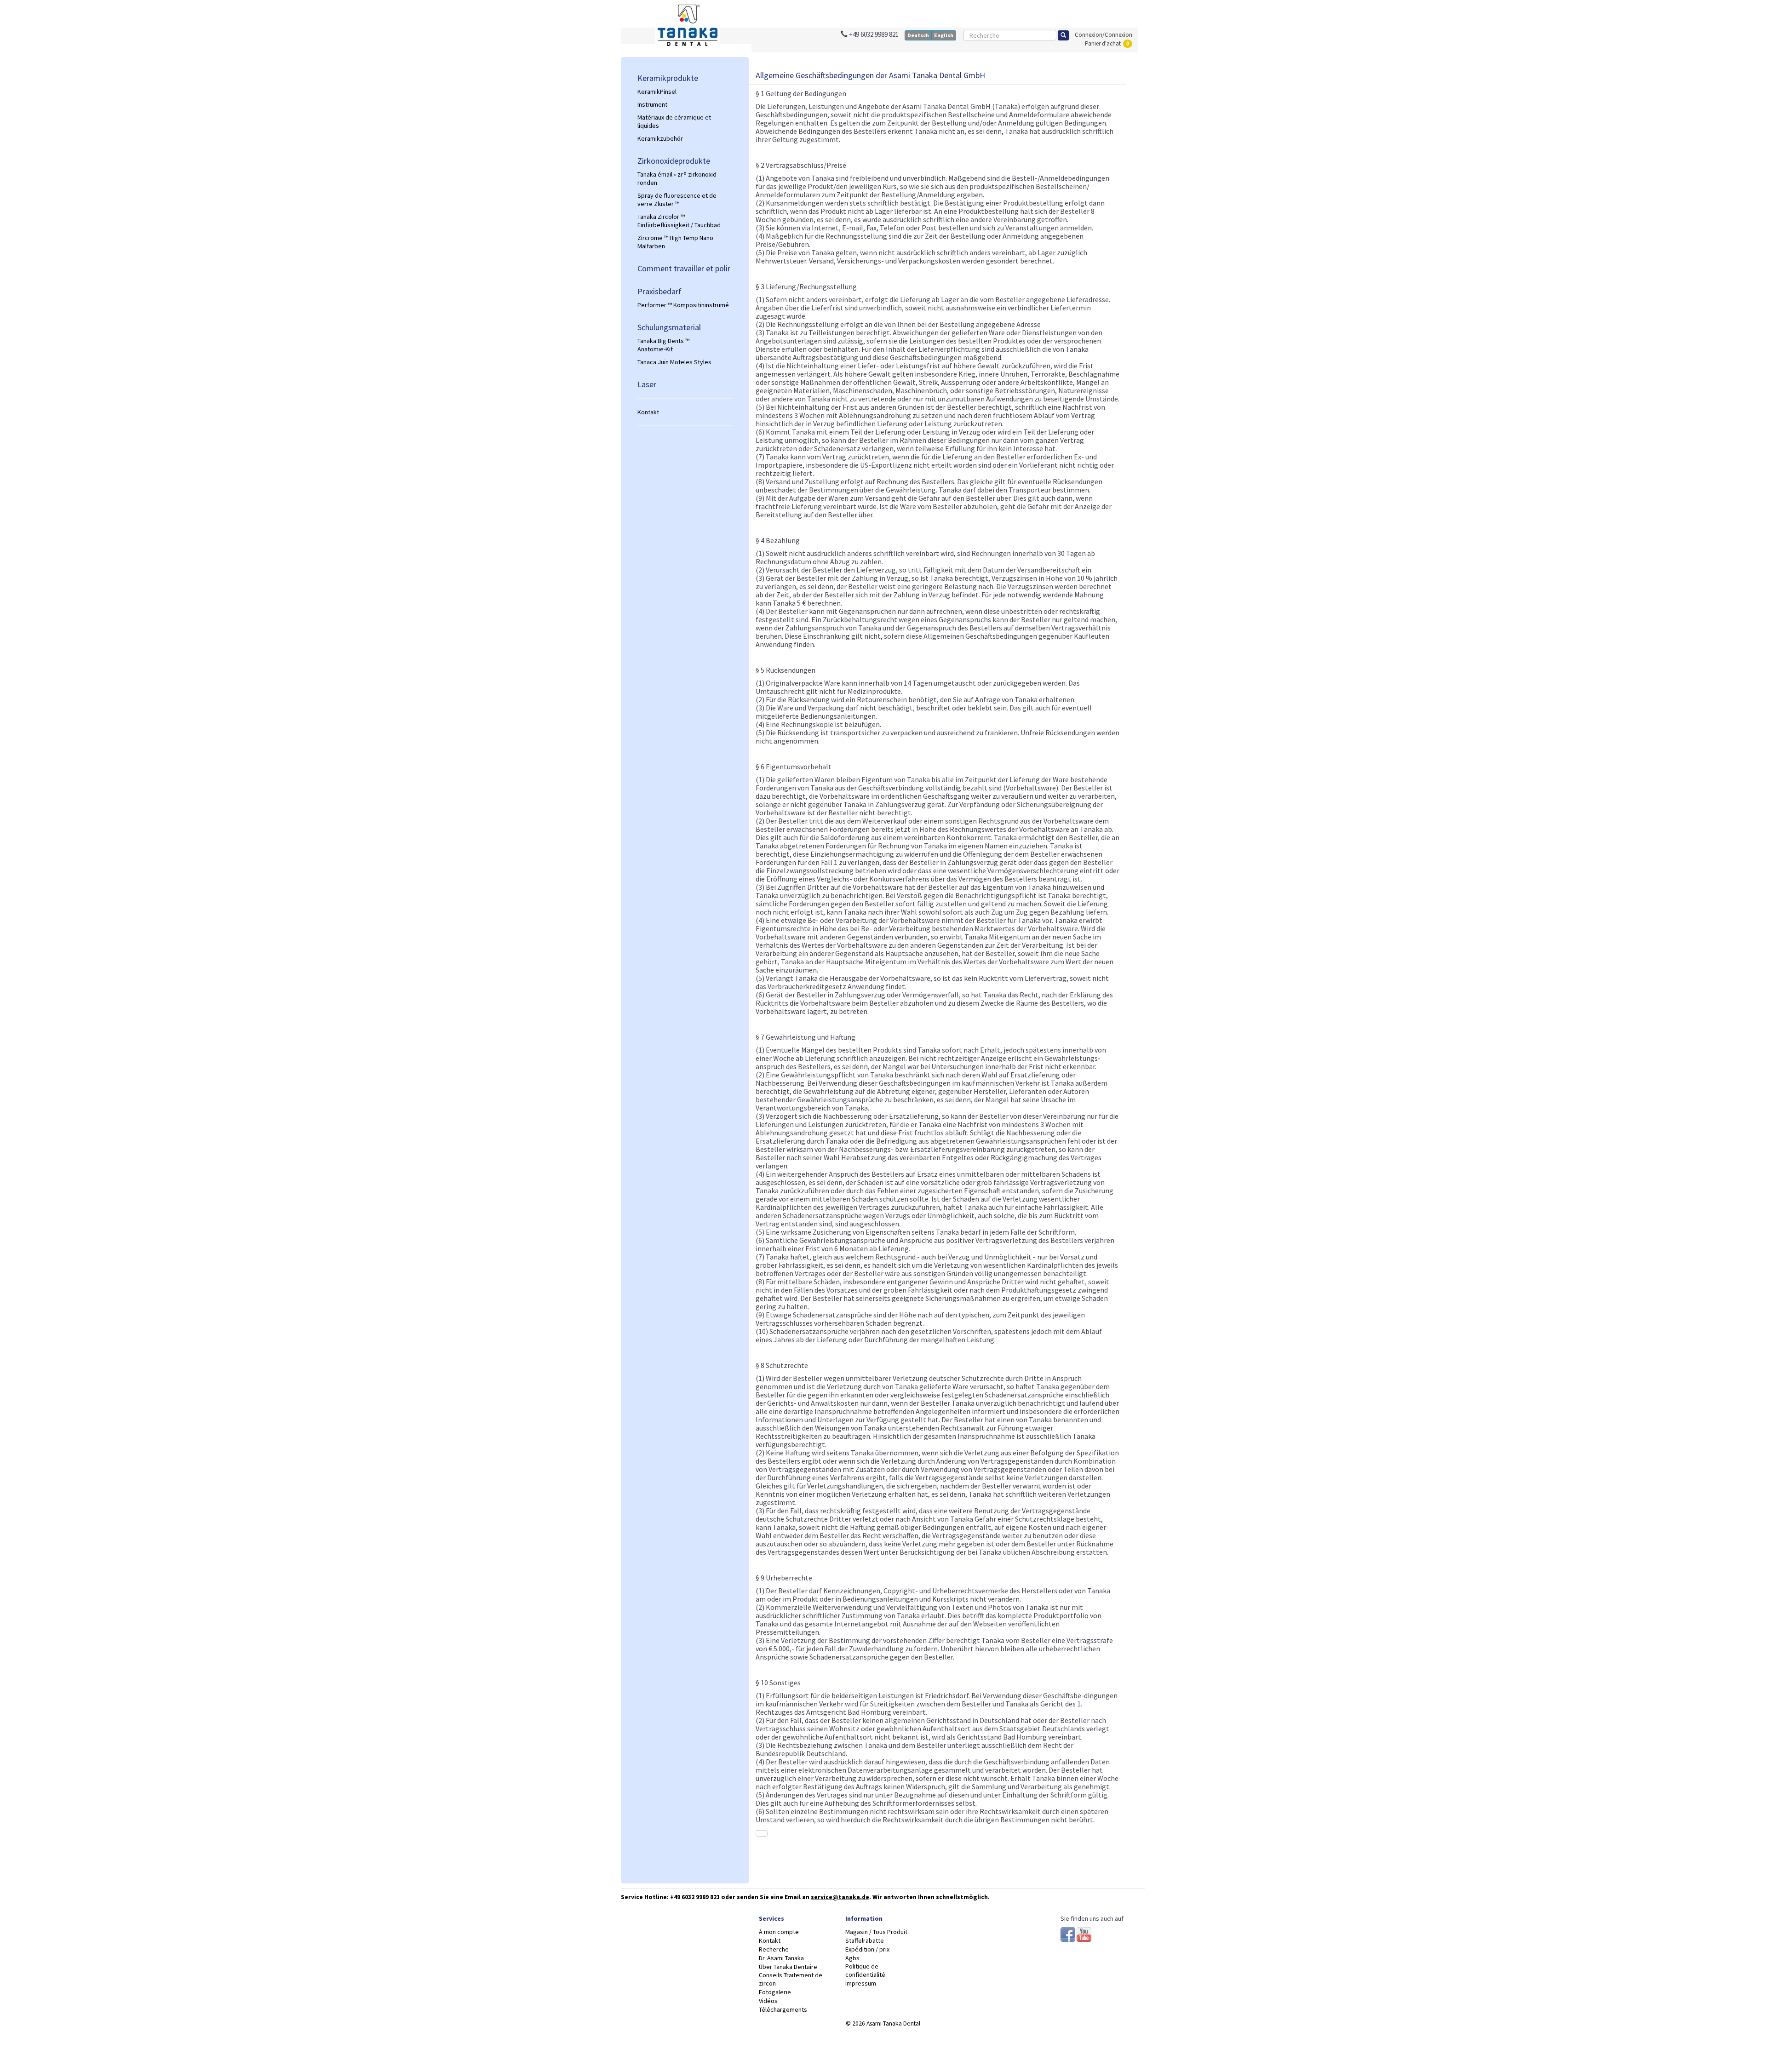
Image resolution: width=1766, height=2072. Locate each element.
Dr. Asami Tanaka (781, 1958)
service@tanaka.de (840, 1897)
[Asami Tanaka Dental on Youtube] (1084, 1934)
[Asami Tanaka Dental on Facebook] (1069, 1934)
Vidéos (768, 2001)
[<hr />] (685, 398)
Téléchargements (783, 2009)
